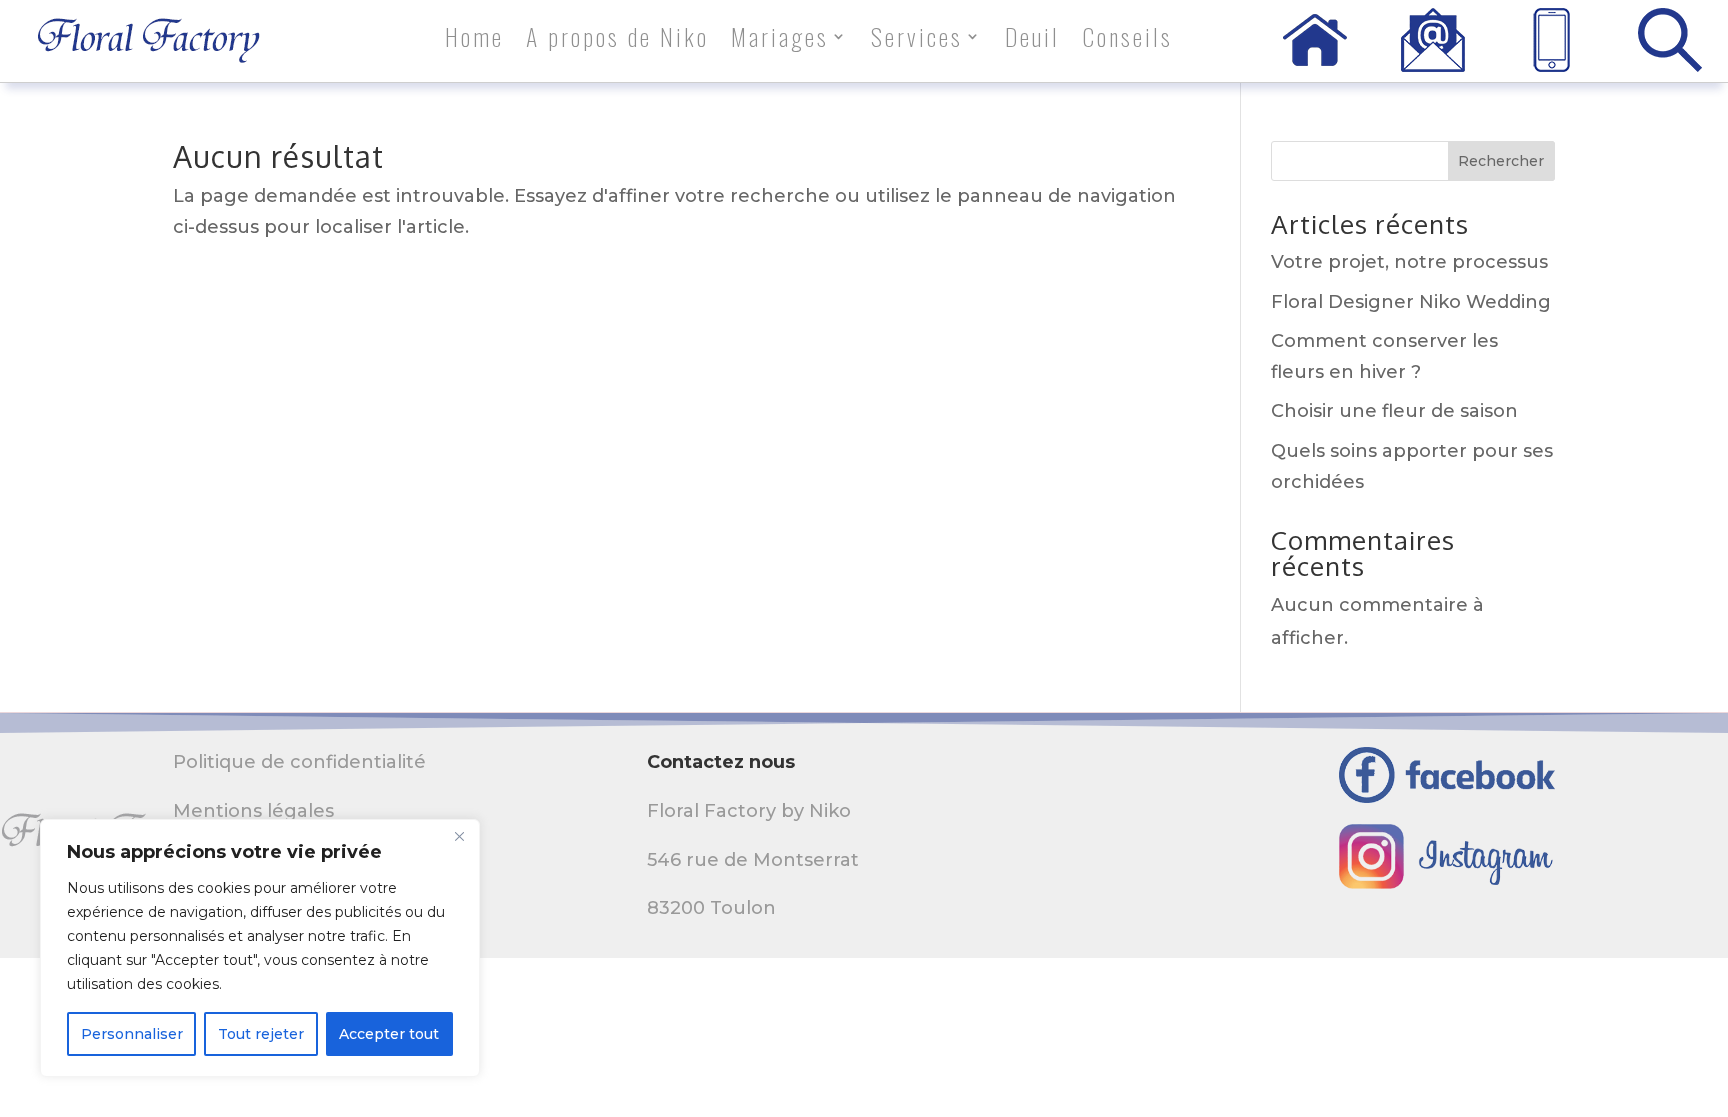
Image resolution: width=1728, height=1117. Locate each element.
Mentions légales (253, 811)
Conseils (1127, 40)
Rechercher (1501, 161)
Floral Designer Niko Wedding (1411, 302)
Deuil (1032, 40)
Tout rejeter (261, 1034)
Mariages (780, 40)
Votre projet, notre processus (1409, 262)
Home (474, 40)
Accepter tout (389, 1034)
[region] (260, 948)
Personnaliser (132, 1034)
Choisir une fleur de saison (1394, 411)
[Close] (459, 836)
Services (917, 40)
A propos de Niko (617, 40)
